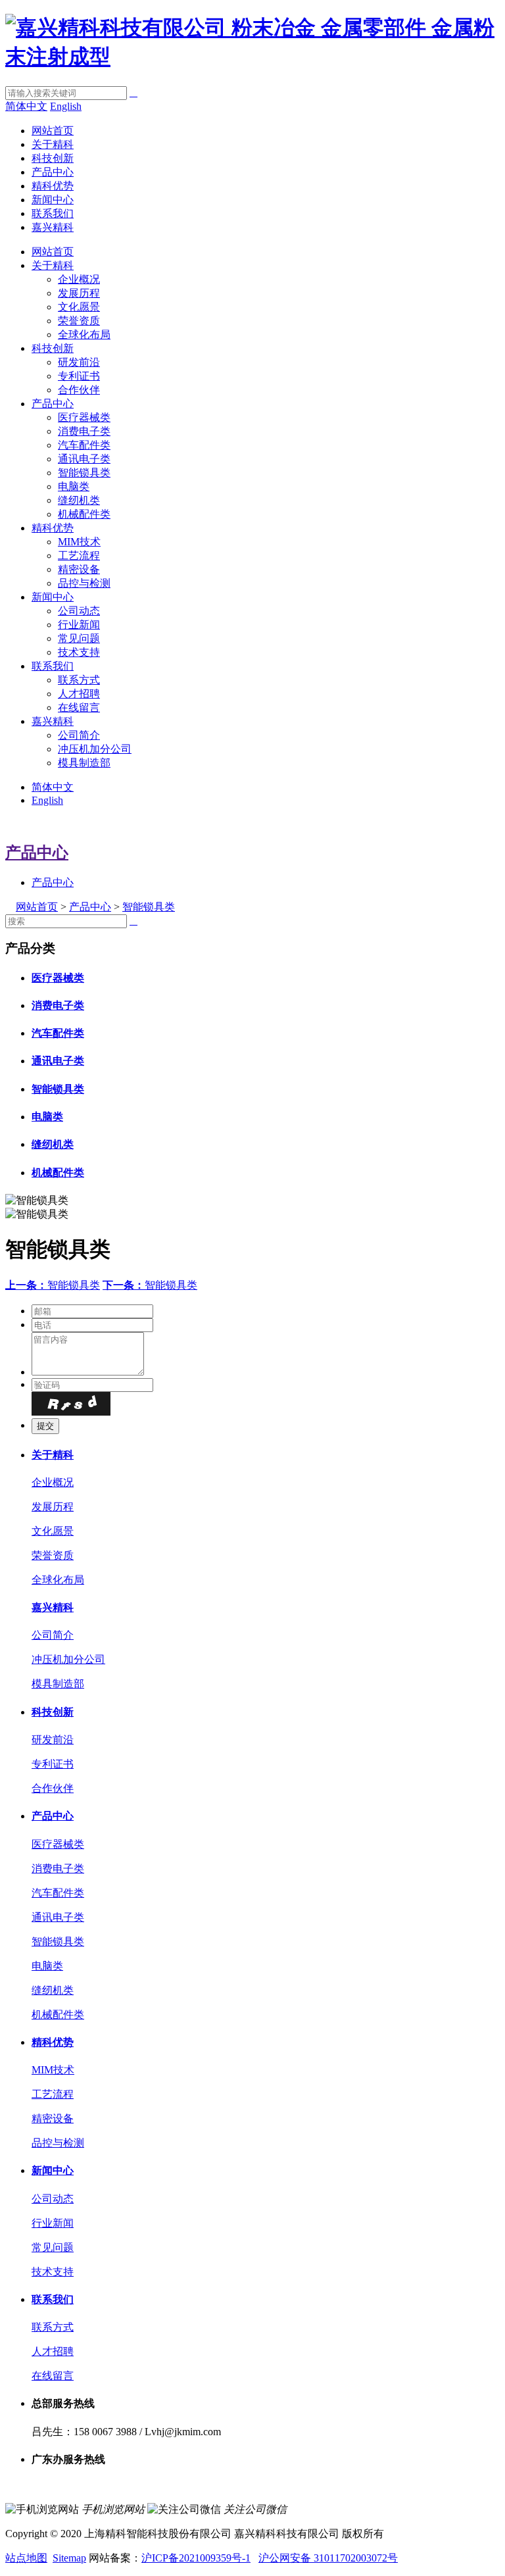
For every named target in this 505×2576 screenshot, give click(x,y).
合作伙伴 (79, 390)
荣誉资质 (79, 321)
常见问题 (79, 638)
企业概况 (79, 279)
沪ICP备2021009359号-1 (196, 2558)
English (66, 106)
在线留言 (79, 707)
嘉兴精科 (53, 227)
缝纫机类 (79, 500)
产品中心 (53, 172)
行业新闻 (79, 625)
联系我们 (53, 213)
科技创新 (53, 158)
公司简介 (79, 735)
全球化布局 (84, 334)
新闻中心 (53, 200)
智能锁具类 (84, 473)
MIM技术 (79, 542)
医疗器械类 (84, 417)
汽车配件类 (84, 445)
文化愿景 (79, 307)
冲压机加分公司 (95, 749)
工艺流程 (79, 556)
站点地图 (26, 2558)
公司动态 (79, 611)
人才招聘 (79, 694)
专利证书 (79, 376)
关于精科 (53, 144)
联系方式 (79, 680)
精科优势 (53, 186)
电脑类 (74, 486)
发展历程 (79, 293)
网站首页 (53, 131)
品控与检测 (84, 583)
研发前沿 (79, 362)
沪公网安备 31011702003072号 (328, 2558)
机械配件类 (84, 514)
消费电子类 (84, 431)
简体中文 (26, 106)
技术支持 (79, 652)
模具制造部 (84, 763)
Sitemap (69, 2558)
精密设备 (79, 569)
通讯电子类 (84, 459)
